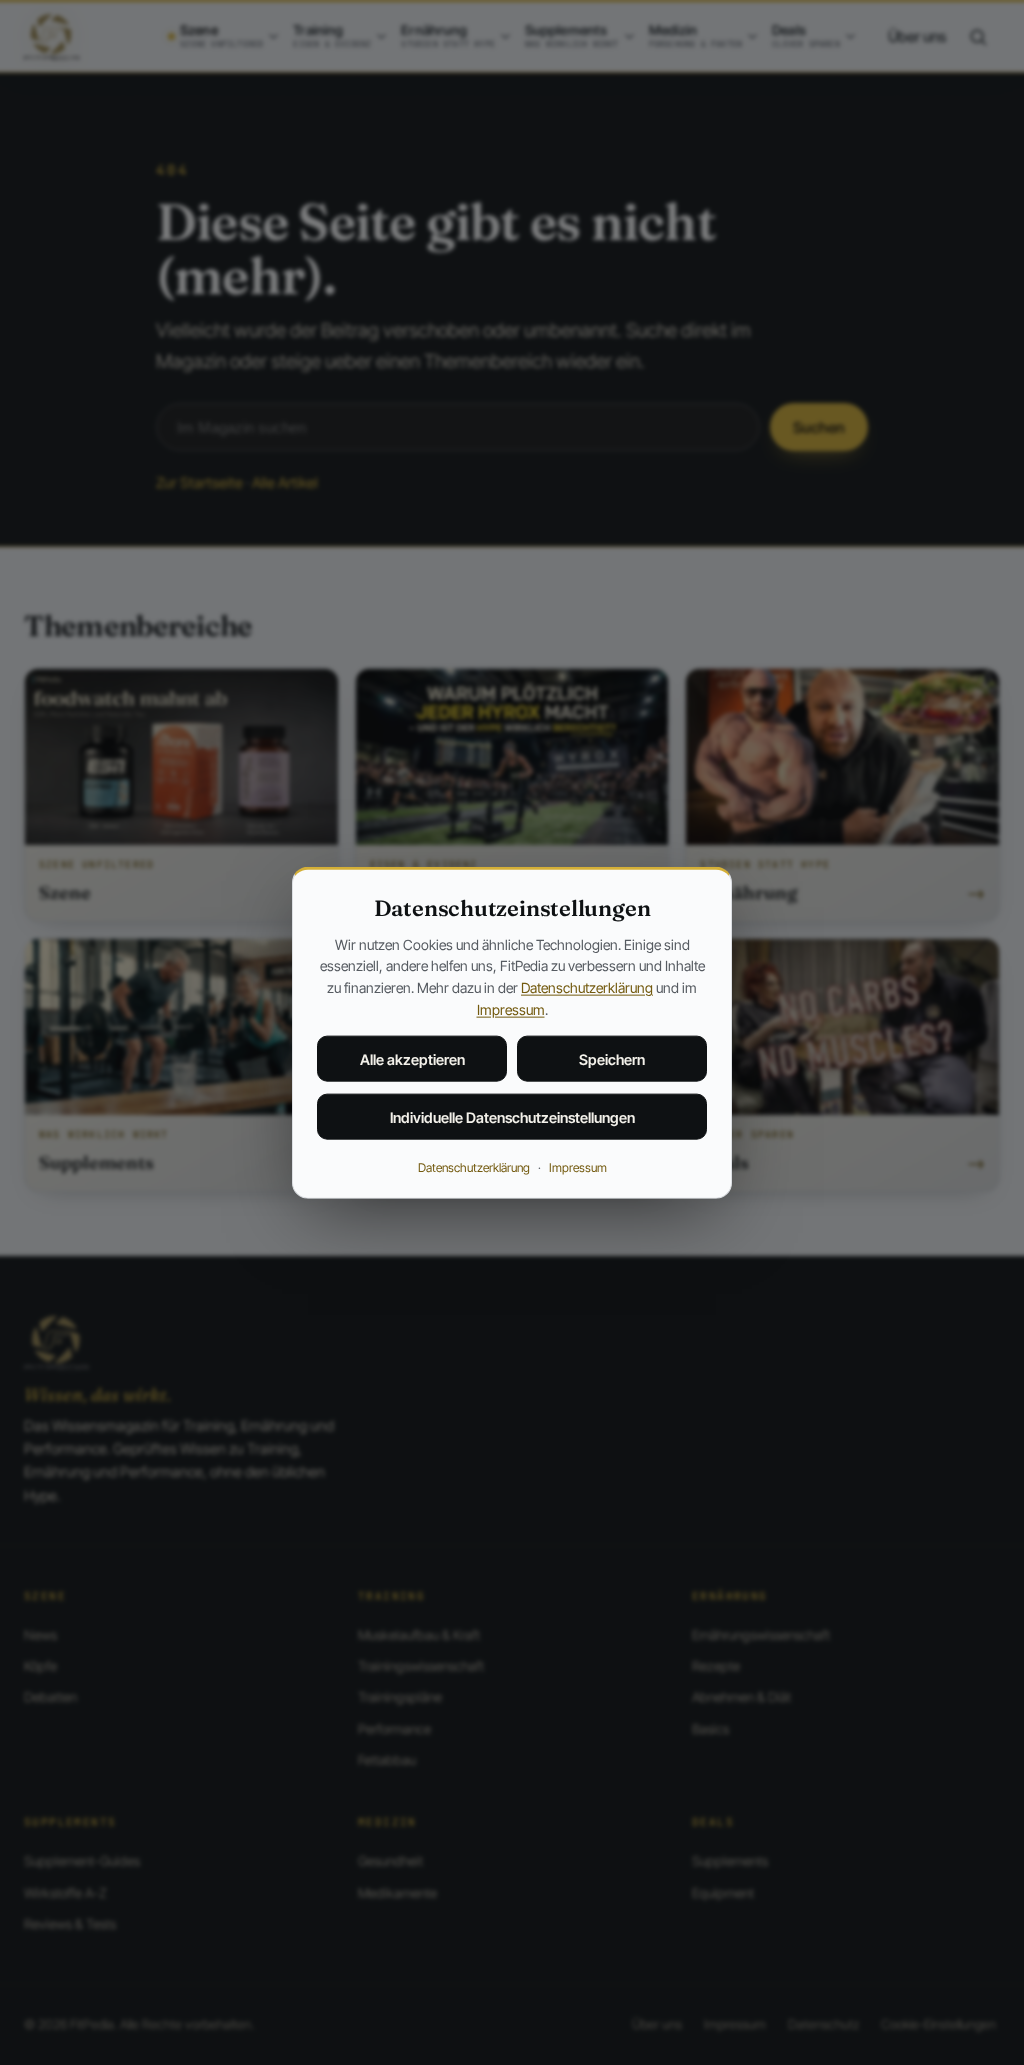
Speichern (612, 1059)
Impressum (511, 1008)
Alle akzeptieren (412, 1059)
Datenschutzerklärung (587, 987)
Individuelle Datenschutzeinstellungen (512, 1117)
